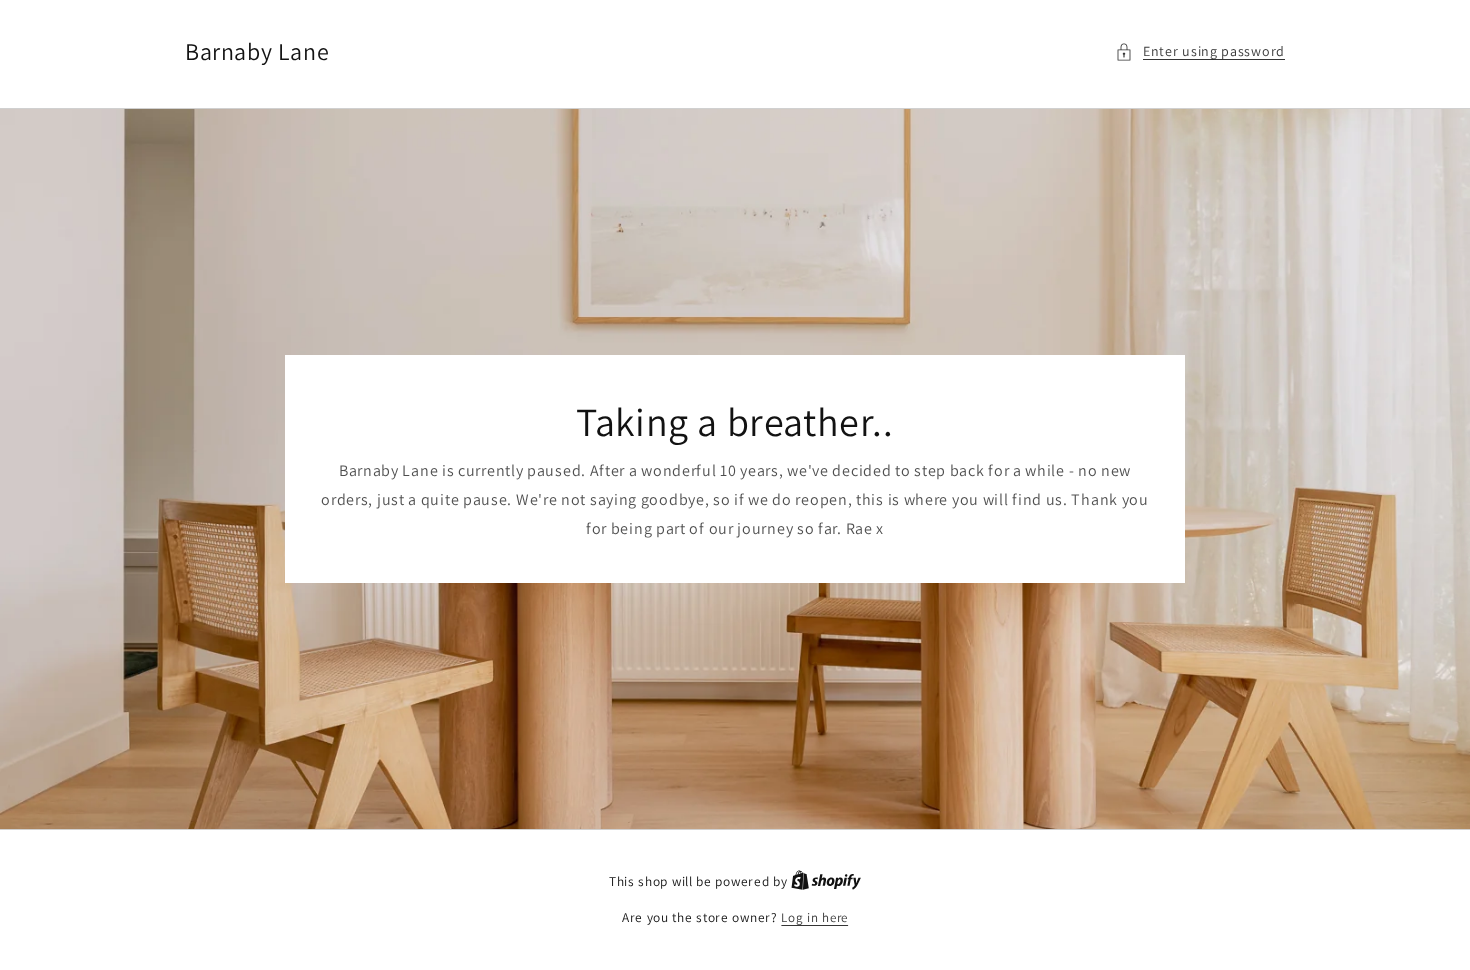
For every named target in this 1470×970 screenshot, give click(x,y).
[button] (1200, 51)
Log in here (814, 917)
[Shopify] (826, 881)
